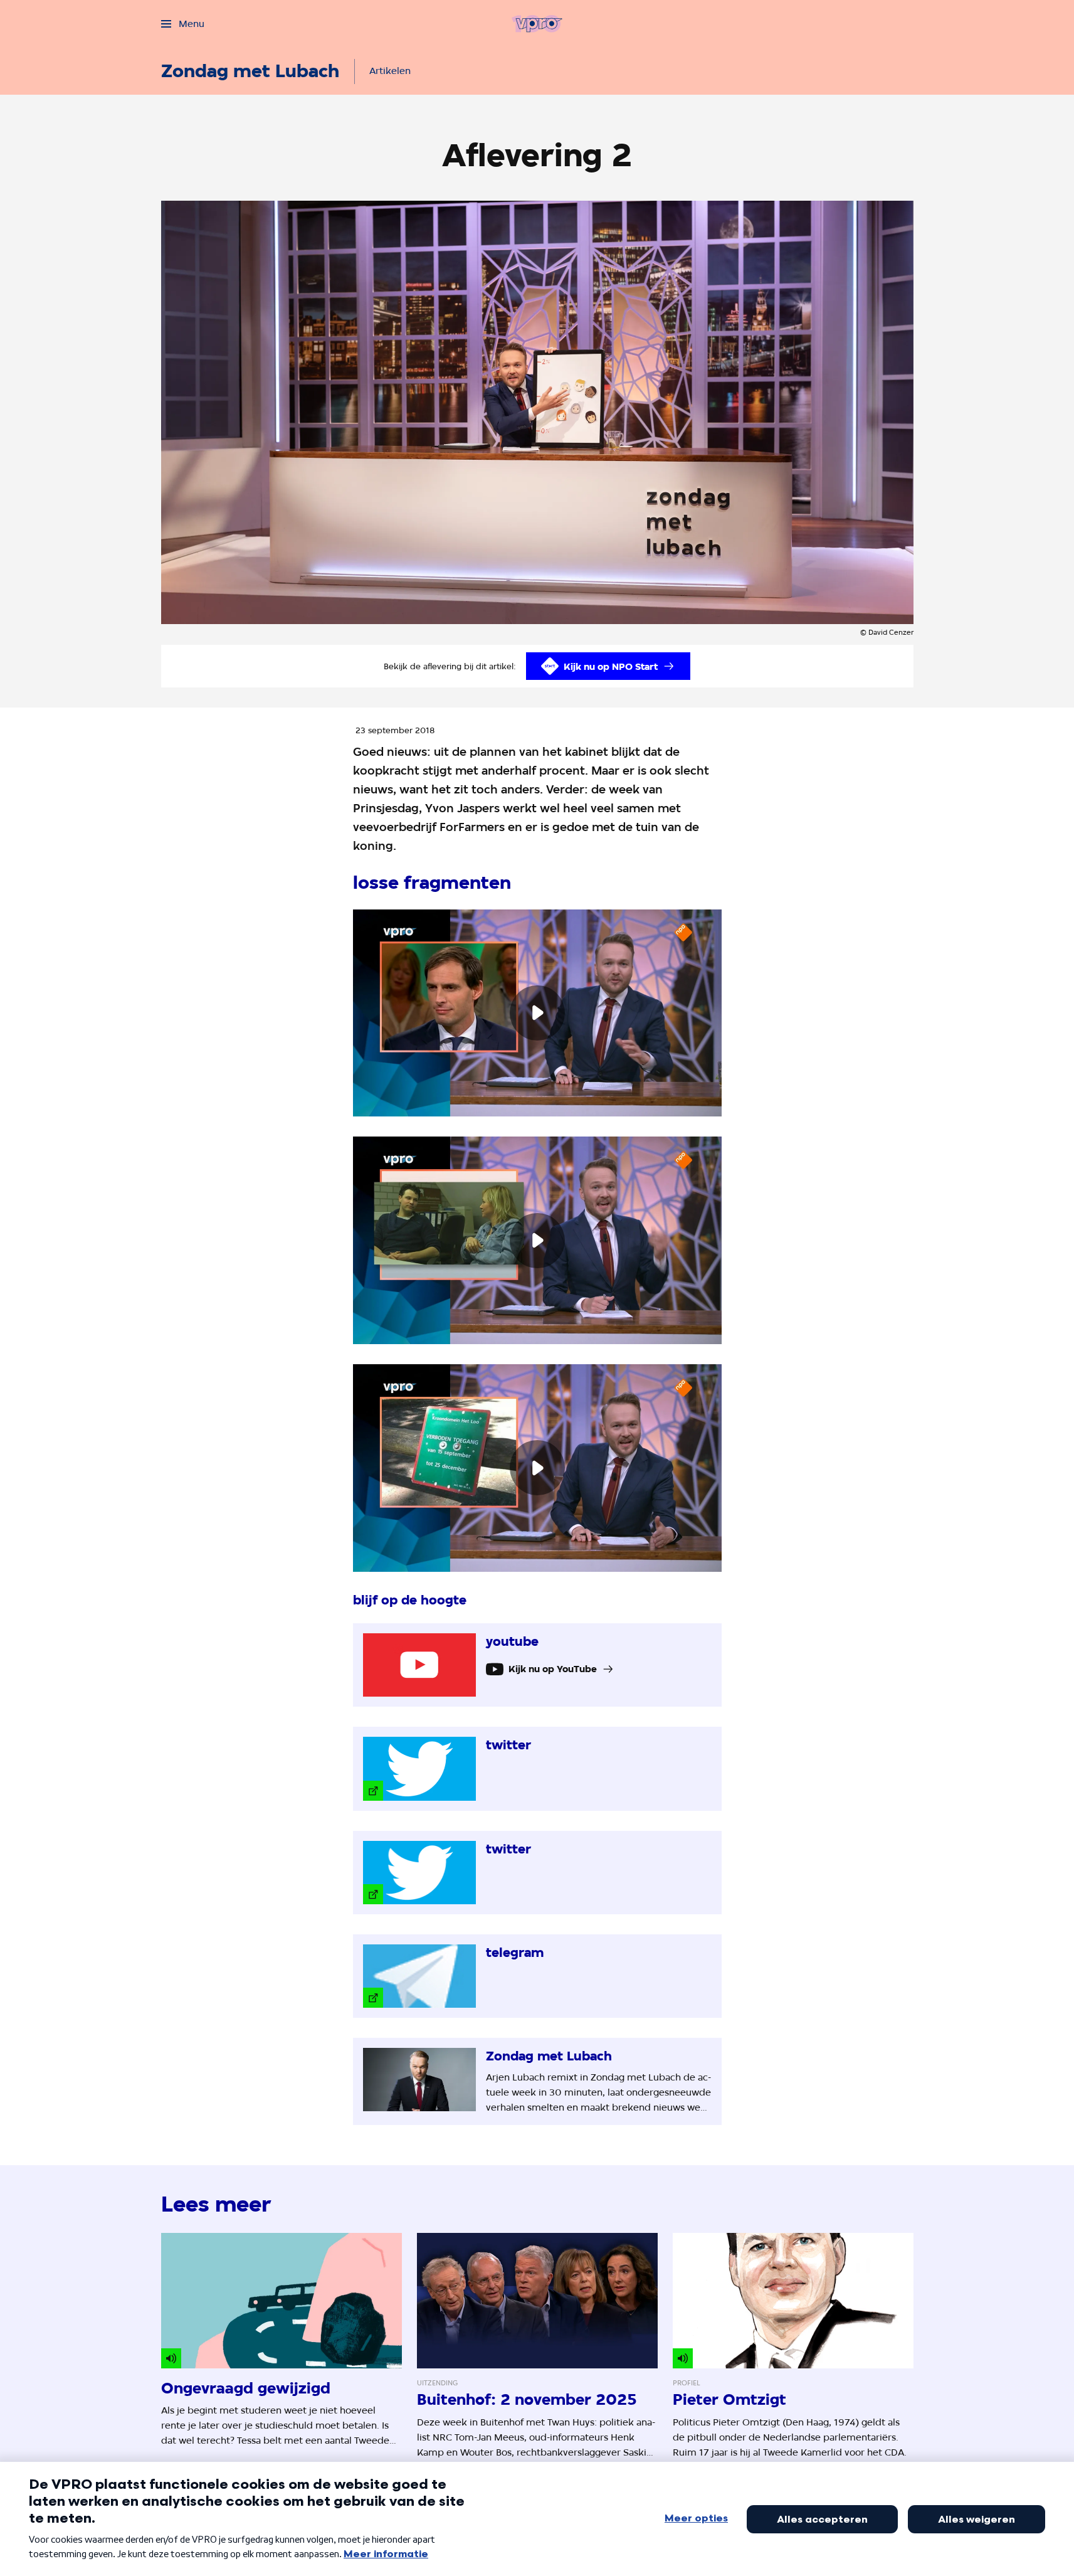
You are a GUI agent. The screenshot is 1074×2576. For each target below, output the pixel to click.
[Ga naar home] (537, 24)
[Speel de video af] (537, 1013)
